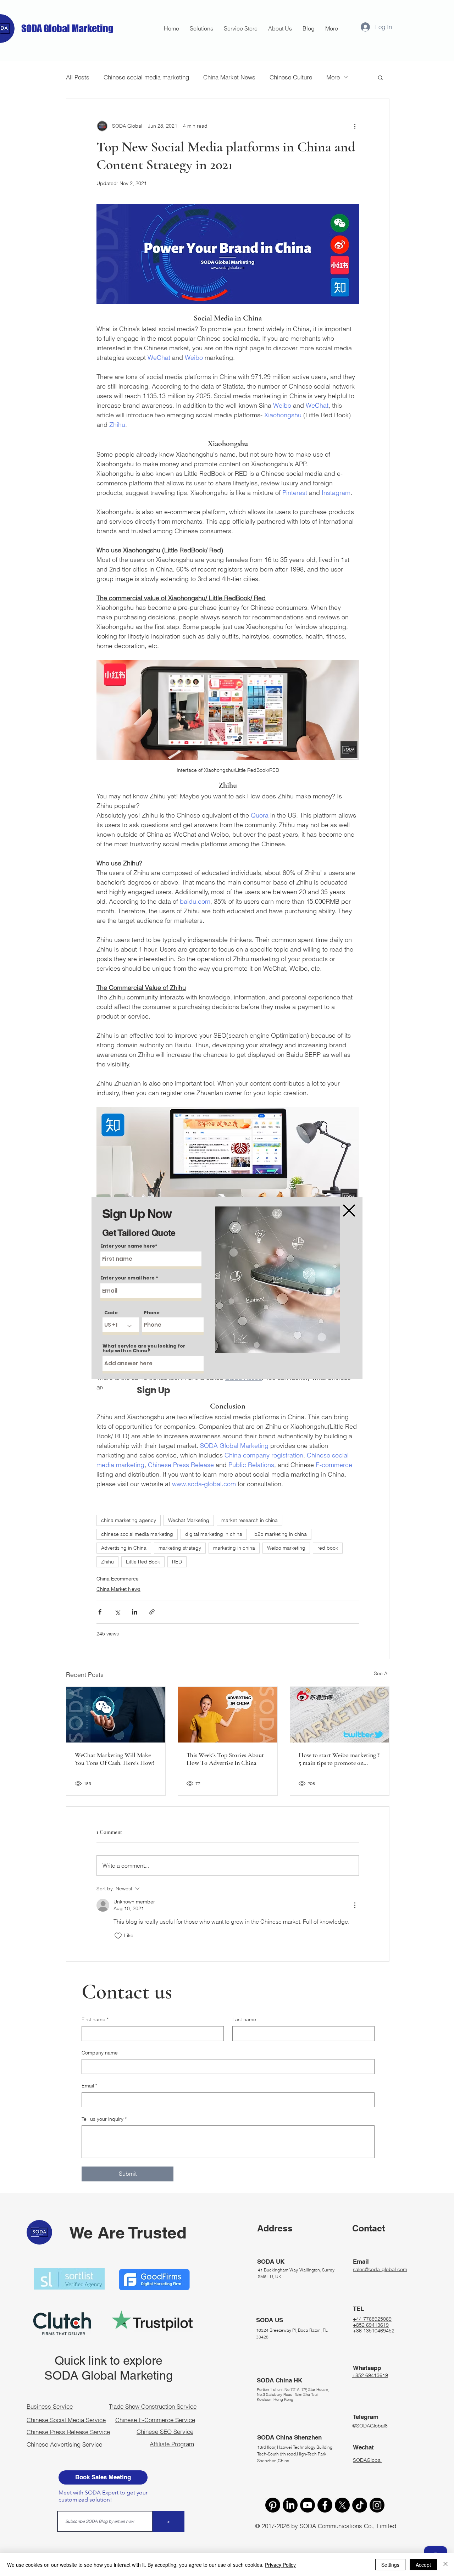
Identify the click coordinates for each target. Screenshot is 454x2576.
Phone (152, 1313)
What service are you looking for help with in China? (144, 1348)
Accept (423, 2565)
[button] (349, 1211)
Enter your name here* (129, 1246)
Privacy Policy (280, 2565)
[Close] (445, 2565)
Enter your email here (128, 1278)
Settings (390, 2565)
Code (111, 1313)
